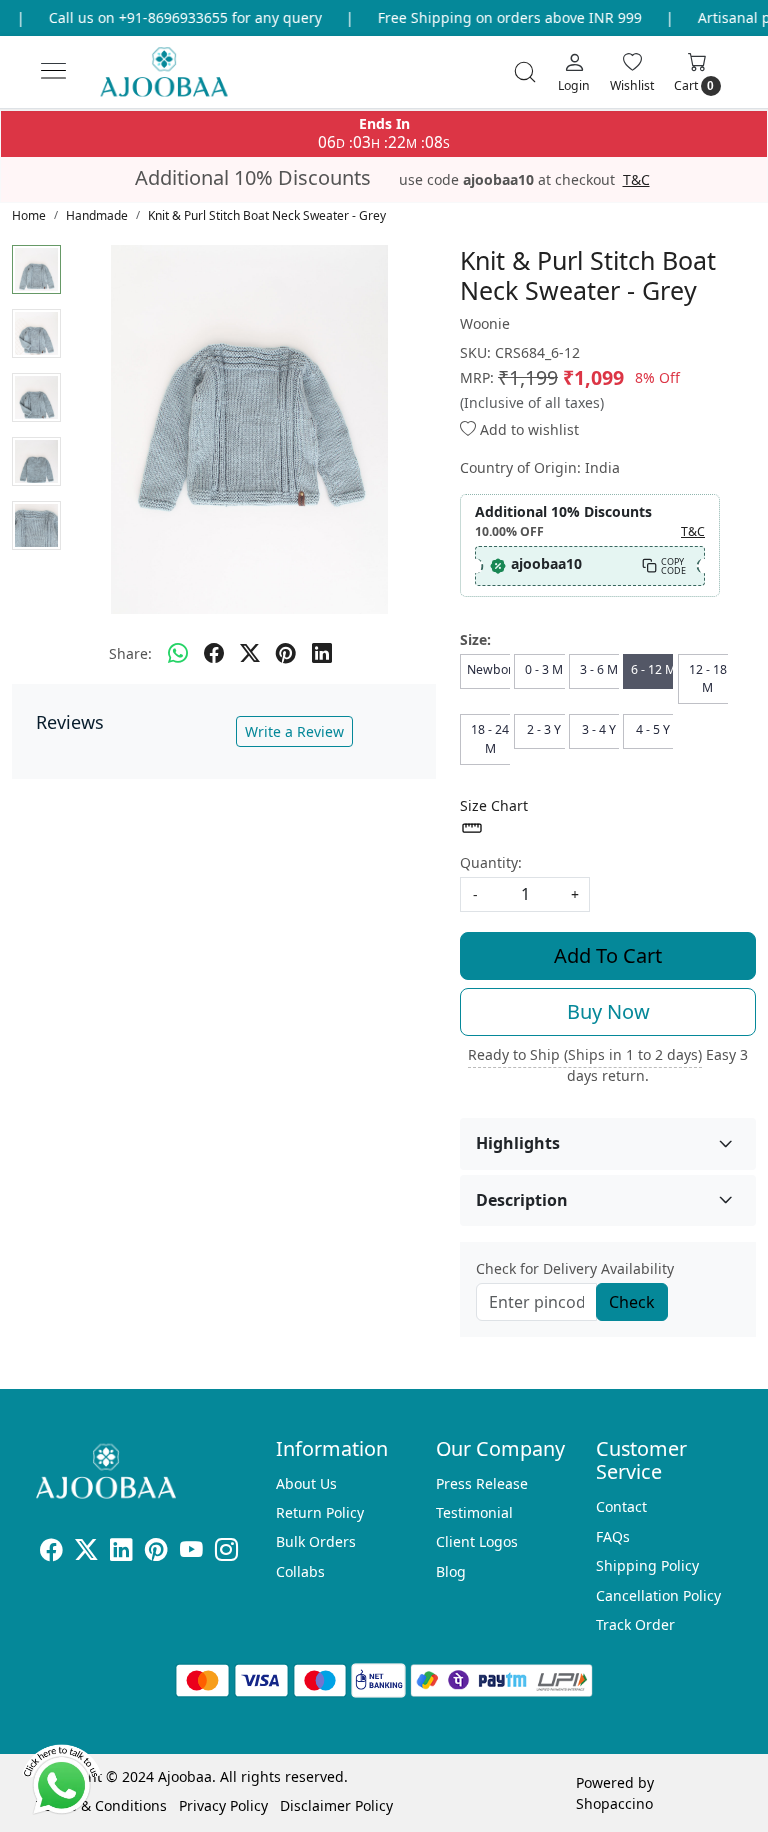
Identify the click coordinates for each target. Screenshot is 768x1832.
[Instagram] (226, 1552)
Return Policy (320, 1512)
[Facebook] (51, 1552)
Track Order (635, 1624)
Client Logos (477, 1541)
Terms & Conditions (101, 1805)
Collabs (300, 1571)
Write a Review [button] (294, 731)
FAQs (613, 1536)
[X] (86, 1552)
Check (632, 1302)
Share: (130, 653)
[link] (525, 72)
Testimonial (474, 1512)
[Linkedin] (121, 1552)
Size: (475, 639)
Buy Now (608, 1011)
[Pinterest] (156, 1552)
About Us (306, 1483)
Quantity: (491, 862)
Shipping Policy (647, 1565)
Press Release (482, 1483)
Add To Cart (608, 955)
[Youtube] (191, 1552)
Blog (451, 1571)
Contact (621, 1506)
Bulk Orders (316, 1541)
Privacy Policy (223, 1805)
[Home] (180, 80)
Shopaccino (614, 1803)
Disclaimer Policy (336, 1805)
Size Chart (494, 805)
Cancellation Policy (658, 1595)
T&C (636, 180)
